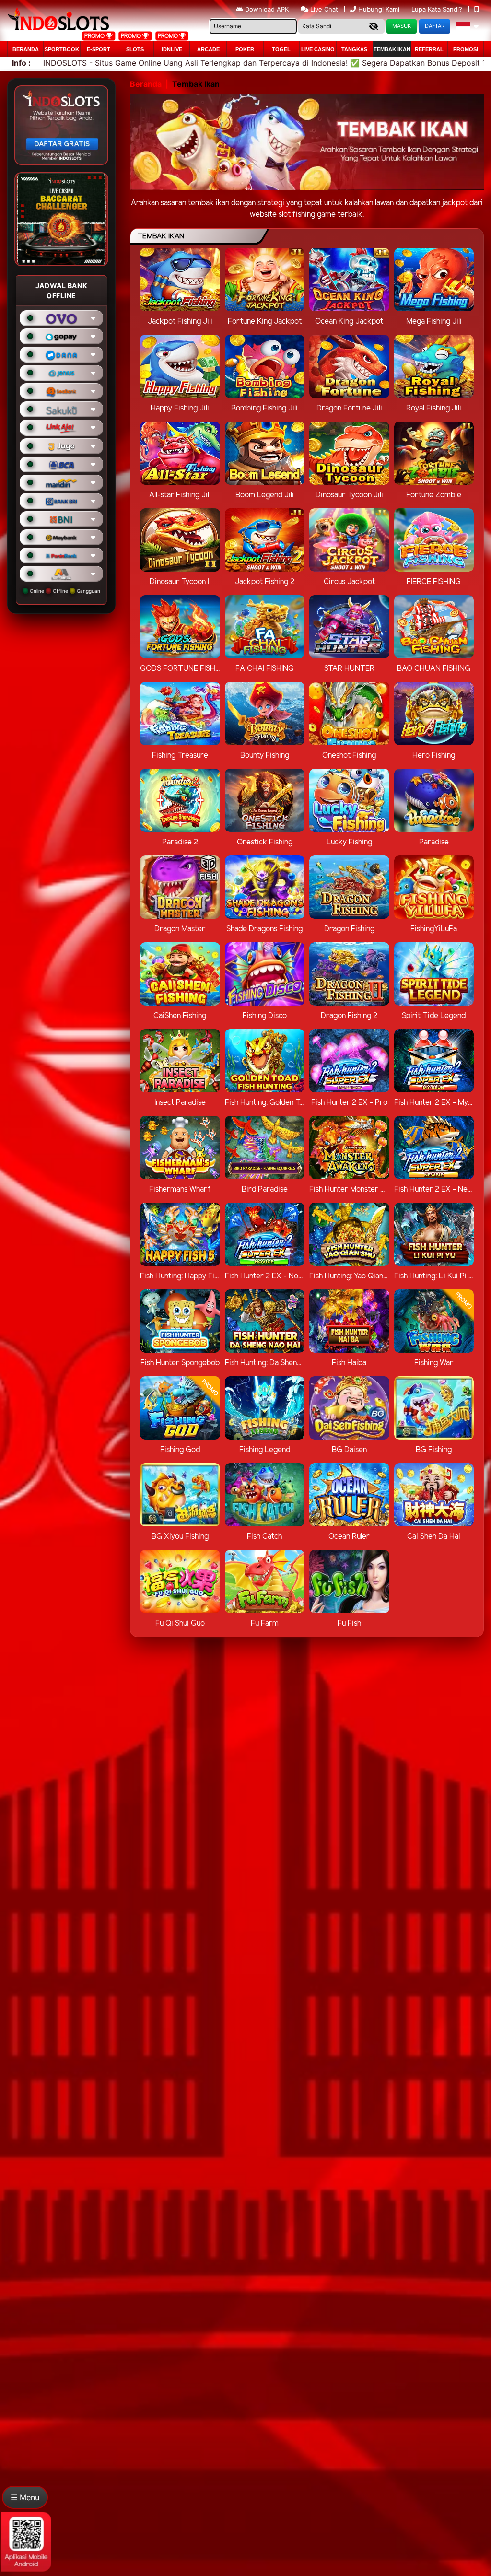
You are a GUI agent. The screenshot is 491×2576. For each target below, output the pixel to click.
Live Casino (318, 49)
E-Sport (99, 49)
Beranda (26, 49)
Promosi (466, 49)
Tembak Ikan (392, 49)
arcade (208, 49)
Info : (21, 63)
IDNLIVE (172, 49)
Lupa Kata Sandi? (438, 9)
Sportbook (62, 49)
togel (281, 49)
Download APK (267, 9)
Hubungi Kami (379, 9)
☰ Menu (25, 2497)
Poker (245, 49)
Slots (135, 49)
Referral (429, 49)
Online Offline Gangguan (64, 591)
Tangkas (354, 49)
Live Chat (323, 9)
